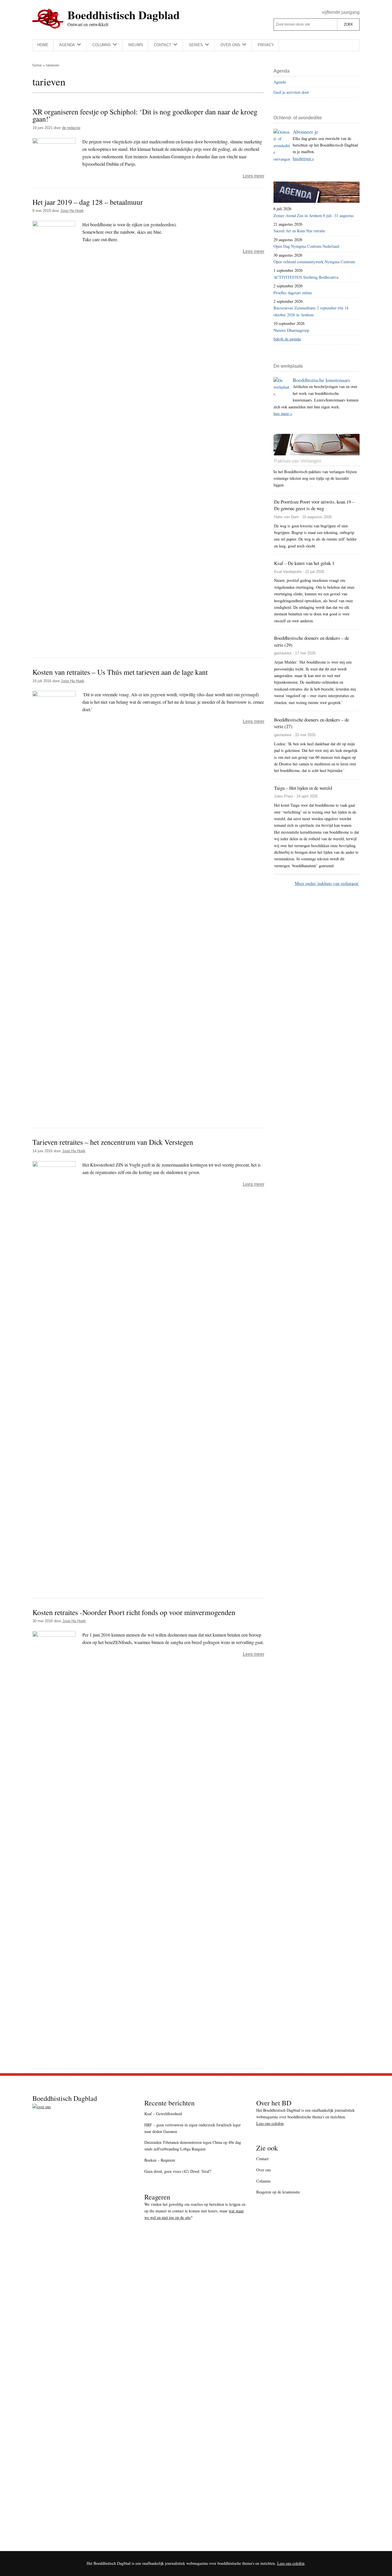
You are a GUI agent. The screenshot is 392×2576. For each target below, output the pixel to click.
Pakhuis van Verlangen (298, 461)
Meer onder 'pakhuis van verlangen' (327, 883)
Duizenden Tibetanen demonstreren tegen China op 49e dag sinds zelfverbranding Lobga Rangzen (193, 2146)
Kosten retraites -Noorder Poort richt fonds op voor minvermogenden (134, 1612)
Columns (263, 2181)
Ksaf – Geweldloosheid (163, 2114)
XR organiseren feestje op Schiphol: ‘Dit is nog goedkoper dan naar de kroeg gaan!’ (145, 115)
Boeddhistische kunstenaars (321, 380)
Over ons (264, 2170)
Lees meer (254, 176)
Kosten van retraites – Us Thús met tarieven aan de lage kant (120, 672)
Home (37, 65)
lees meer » (283, 413)
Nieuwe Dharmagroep (291, 330)
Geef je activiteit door (291, 92)
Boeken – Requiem (160, 2160)
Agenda (280, 82)
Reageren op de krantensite (278, 2192)
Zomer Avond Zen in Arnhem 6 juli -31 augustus (314, 216)
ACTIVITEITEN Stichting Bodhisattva (306, 277)
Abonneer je (305, 132)
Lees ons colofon (270, 2123)
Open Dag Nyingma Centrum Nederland (306, 246)
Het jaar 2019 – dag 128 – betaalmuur (88, 202)
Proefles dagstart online (293, 293)
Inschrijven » (303, 158)
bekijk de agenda (287, 339)
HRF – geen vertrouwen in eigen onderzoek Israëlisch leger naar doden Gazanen (193, 2128)
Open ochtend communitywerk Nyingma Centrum (314, 262)
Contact (262, 2159)
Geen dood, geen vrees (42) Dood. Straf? (178, 2171)
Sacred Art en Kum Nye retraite (299, 231)
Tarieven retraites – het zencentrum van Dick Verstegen (113, 1142)
